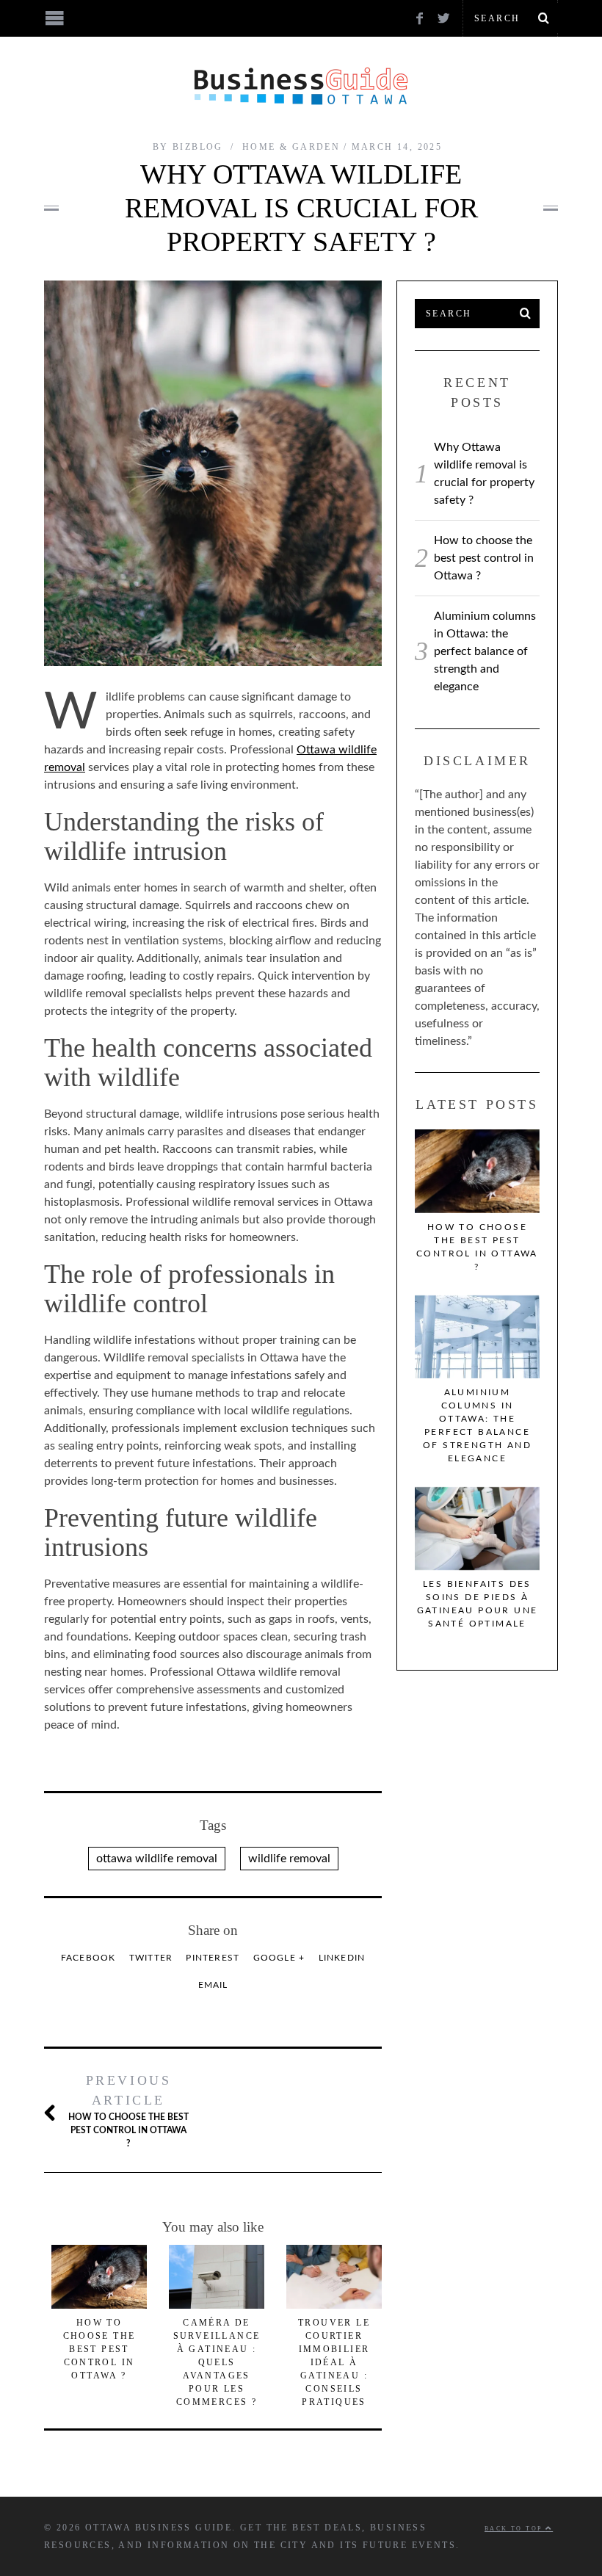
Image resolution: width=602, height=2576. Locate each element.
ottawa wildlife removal (157, 1859)
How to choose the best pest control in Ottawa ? (128, 2110)
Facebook (88, 1958)
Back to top (515, 2529)
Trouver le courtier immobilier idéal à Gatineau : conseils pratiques (334, 2362)
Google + (279, 1958)
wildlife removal (289, 1859)
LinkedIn (342, 1958)
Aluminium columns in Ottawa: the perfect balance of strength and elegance (485, 651)
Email (213, 1985)
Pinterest (213, 1958)
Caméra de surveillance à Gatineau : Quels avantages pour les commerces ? (217, 2362)
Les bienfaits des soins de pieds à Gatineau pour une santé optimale (478, 1604)
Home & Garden (291, 147)
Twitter (151, 1958)
